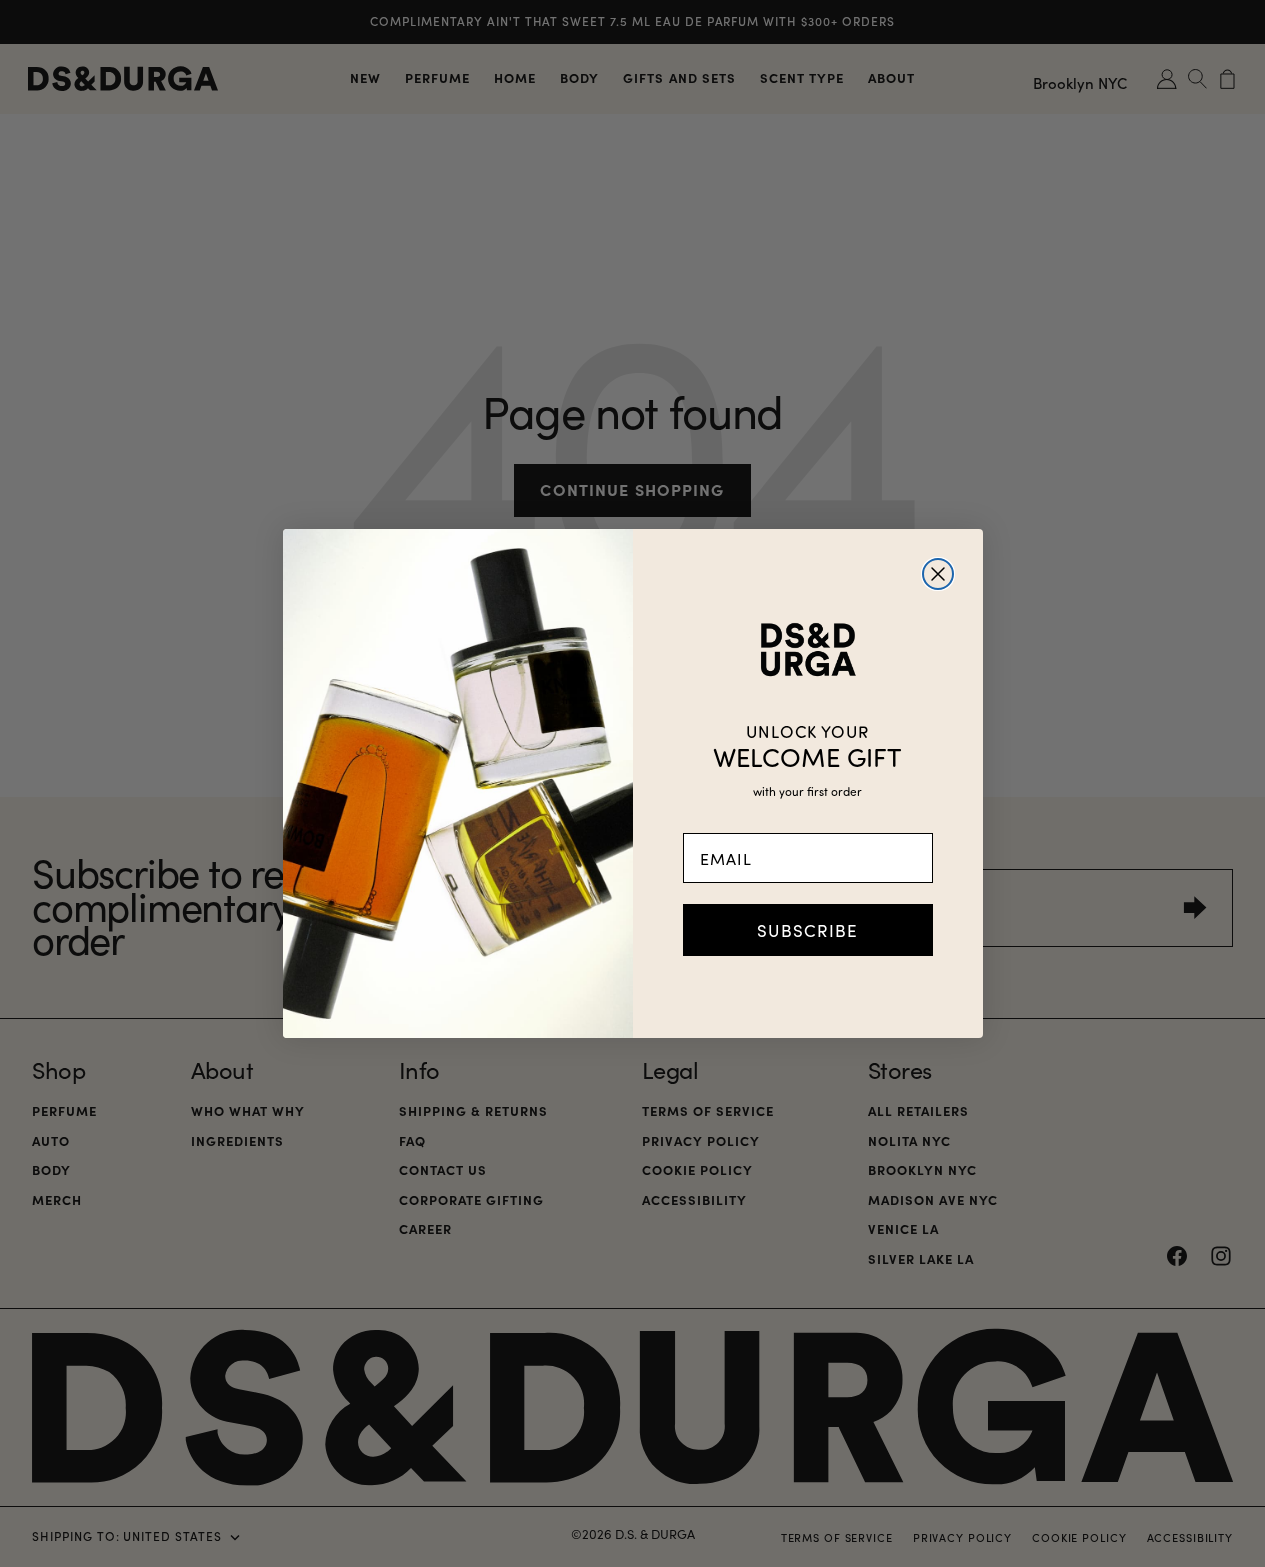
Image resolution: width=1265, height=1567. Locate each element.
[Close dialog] (938, 574)
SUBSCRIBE (807, 930)
